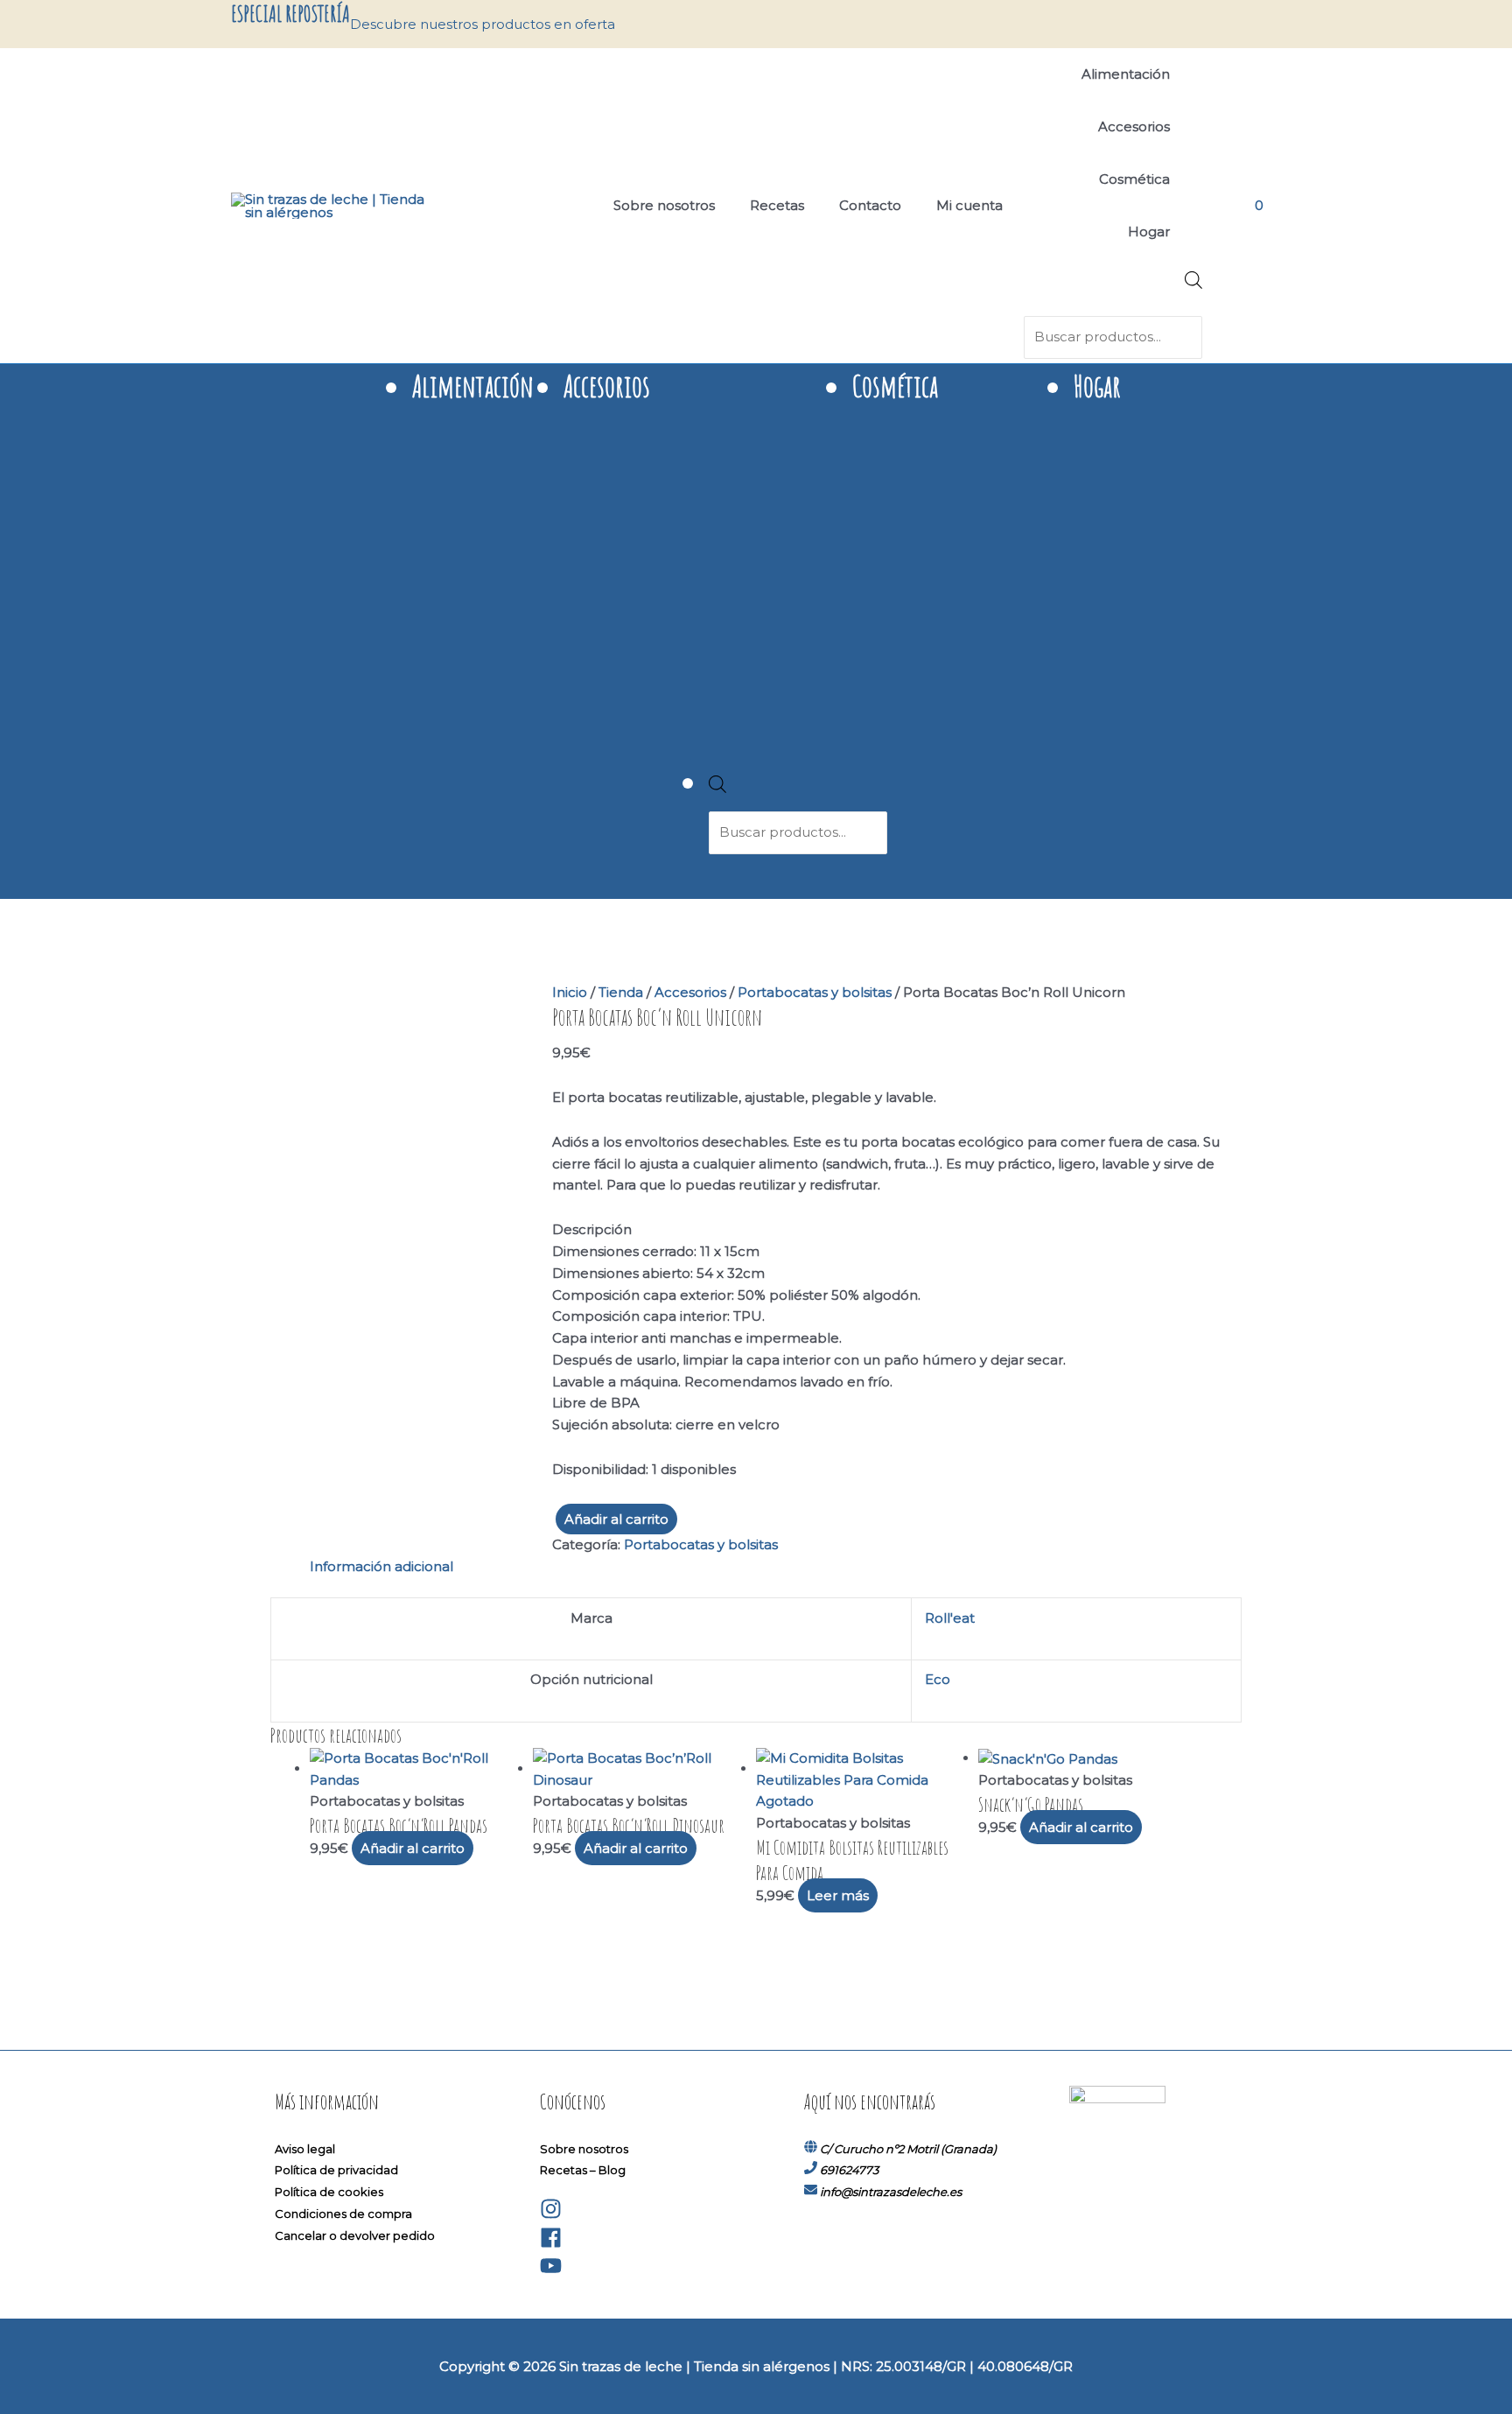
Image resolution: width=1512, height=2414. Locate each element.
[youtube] (551, 2272)
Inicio (570, 992)
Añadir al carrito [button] (413, 1848)
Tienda (621, 992)
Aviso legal (305, 2149)
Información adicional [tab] (381, 1566)
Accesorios (690, 992)
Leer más (838, 1895)
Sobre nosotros (584, 2149)
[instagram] (551, 2215)
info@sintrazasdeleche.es (891, 2192)
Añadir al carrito (616, 1519)
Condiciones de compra (343, 2214)
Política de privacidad (336, 2170)
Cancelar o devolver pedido (355, 2235)
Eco (938, 1679)
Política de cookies (329, 2192)
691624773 (849, 2170)
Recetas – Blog (583, 2170)
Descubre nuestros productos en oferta (483, 24)
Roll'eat (950, 1618)
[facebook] (551, 2244)
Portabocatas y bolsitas (815, 992)
